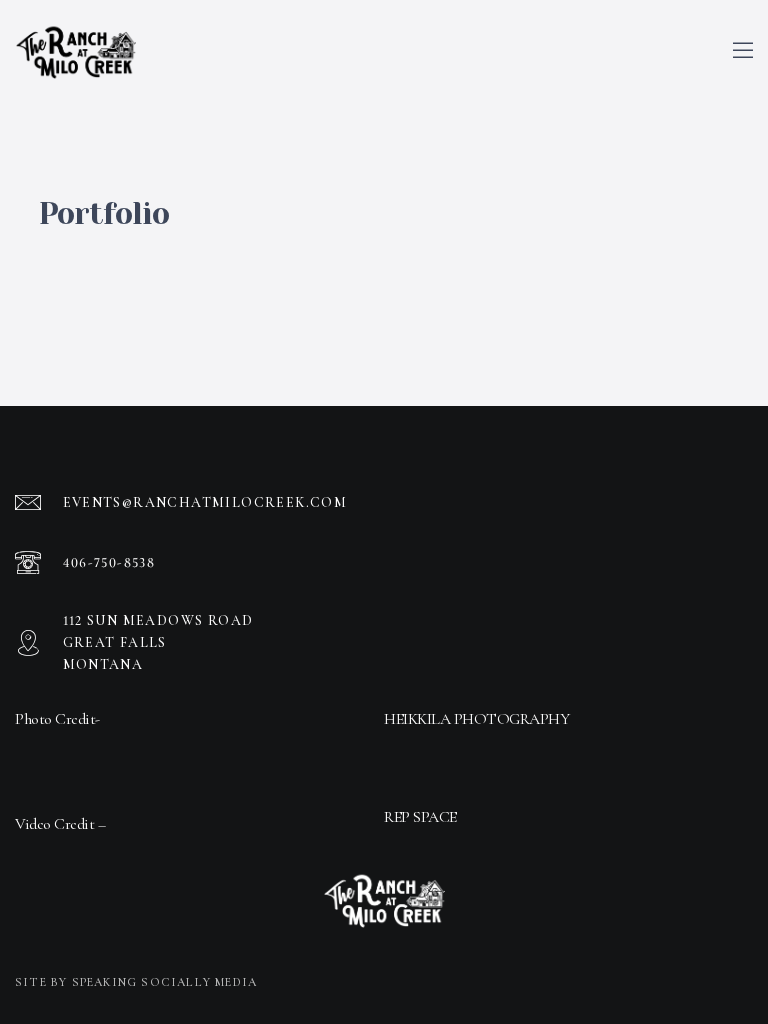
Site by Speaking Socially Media (136, 982)
